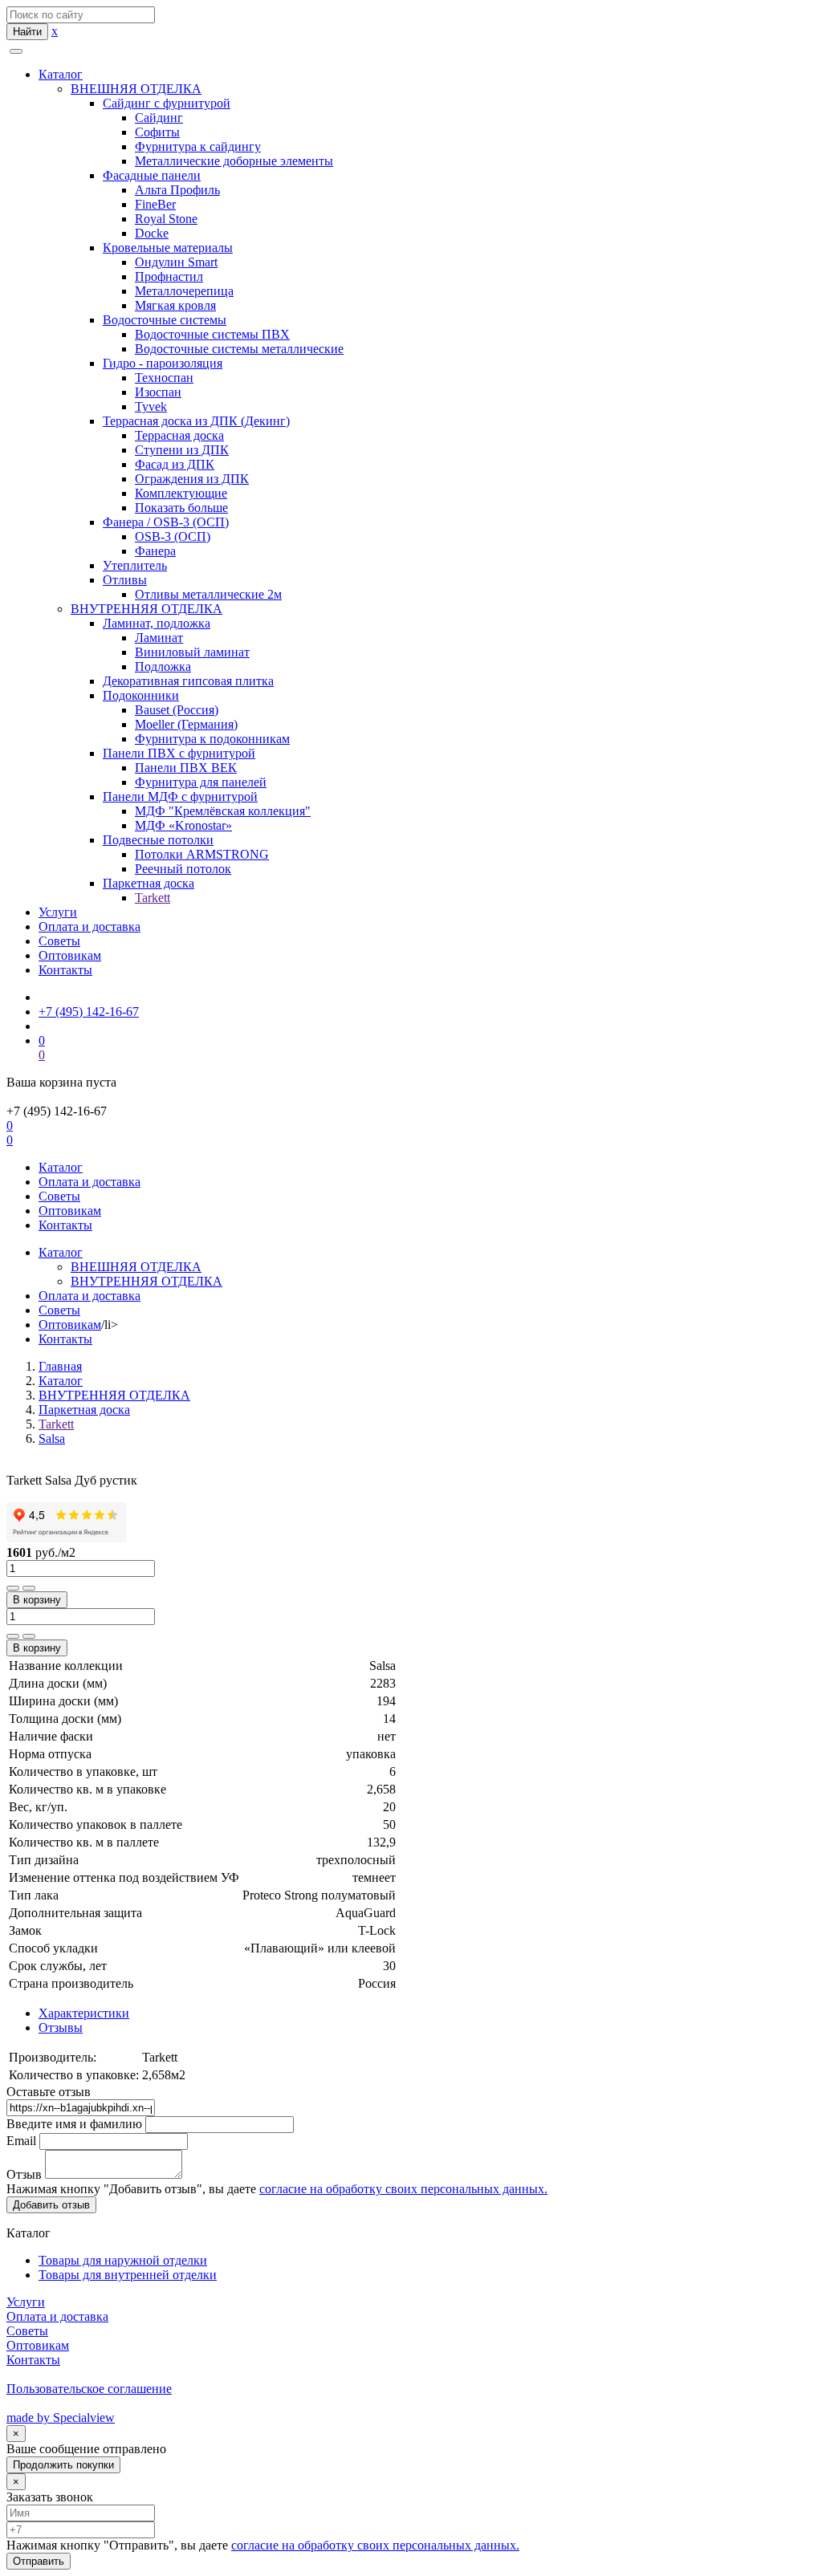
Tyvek (151, 406)
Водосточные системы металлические (239, 349)
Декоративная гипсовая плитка (188, 681)
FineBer (155, 204)
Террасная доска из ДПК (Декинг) (196, 421)
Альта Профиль (177, 190)
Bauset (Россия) (177, 710)
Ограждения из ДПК (192, 479)
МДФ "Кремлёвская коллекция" (223, 811)
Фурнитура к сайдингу (198, 146)
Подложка (163, 666)
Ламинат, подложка (157, 623)
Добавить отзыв (51, 2205)
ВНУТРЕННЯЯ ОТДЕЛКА (146, 609)
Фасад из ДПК (175, 464)
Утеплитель (135, 565)
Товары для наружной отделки (123, 2260)
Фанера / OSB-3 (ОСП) (166, 522)
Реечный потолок (183, 869)
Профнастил (169, 276)
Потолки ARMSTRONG (202, 854)
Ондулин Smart (176, 262)
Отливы (125, 580)
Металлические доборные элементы (234, 161)
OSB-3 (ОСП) (173, 536)
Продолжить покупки (63, 2465)
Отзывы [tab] (61, 2027)
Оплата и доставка (90, 926)
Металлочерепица (184, 291)
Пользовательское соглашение (89, 2389)
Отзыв (24, 2174)
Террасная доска (179, 435)
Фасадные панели (152, 175)
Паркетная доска (149, 883)
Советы (59, 941)
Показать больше (181, 508)
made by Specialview (61, 2418)
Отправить (39, 2561)
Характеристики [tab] (84, 2013)
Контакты (65, 970)
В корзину (37, 1600)
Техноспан (164, 378)
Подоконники (141, 695)
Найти (27, 32)
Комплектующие (181, 493)
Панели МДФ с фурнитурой (180, 796)
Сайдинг (159, 118)
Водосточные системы (165, 320)
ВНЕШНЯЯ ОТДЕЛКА (136, 89)
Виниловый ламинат (192, 652)
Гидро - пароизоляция (163, 363)
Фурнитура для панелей (201, 782)
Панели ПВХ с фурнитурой (179, 753)
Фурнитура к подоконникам (212, 739)
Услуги (58, 912)
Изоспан (158, 392)
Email (21, 2141)
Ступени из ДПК (182, 450)
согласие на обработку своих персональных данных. (403, 2189)
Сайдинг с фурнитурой (167, 103)
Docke (152, 233)
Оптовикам (70, 955)
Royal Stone (166, 219)
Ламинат (159, 638)
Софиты (157, 132)
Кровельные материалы (168, 248)
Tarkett (153, 898)
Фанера (155, 551)
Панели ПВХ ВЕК (186, 768)
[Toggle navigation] (16, 51)
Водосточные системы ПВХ (212, 334)
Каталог (61, 74)
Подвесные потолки (158, 840)
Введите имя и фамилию (74, 2124)
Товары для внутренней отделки (128, 2275)
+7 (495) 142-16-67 (89, 1012)
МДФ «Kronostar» (183, 825)
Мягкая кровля (175, 305)
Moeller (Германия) (186, 724)
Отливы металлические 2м (208, 594)
